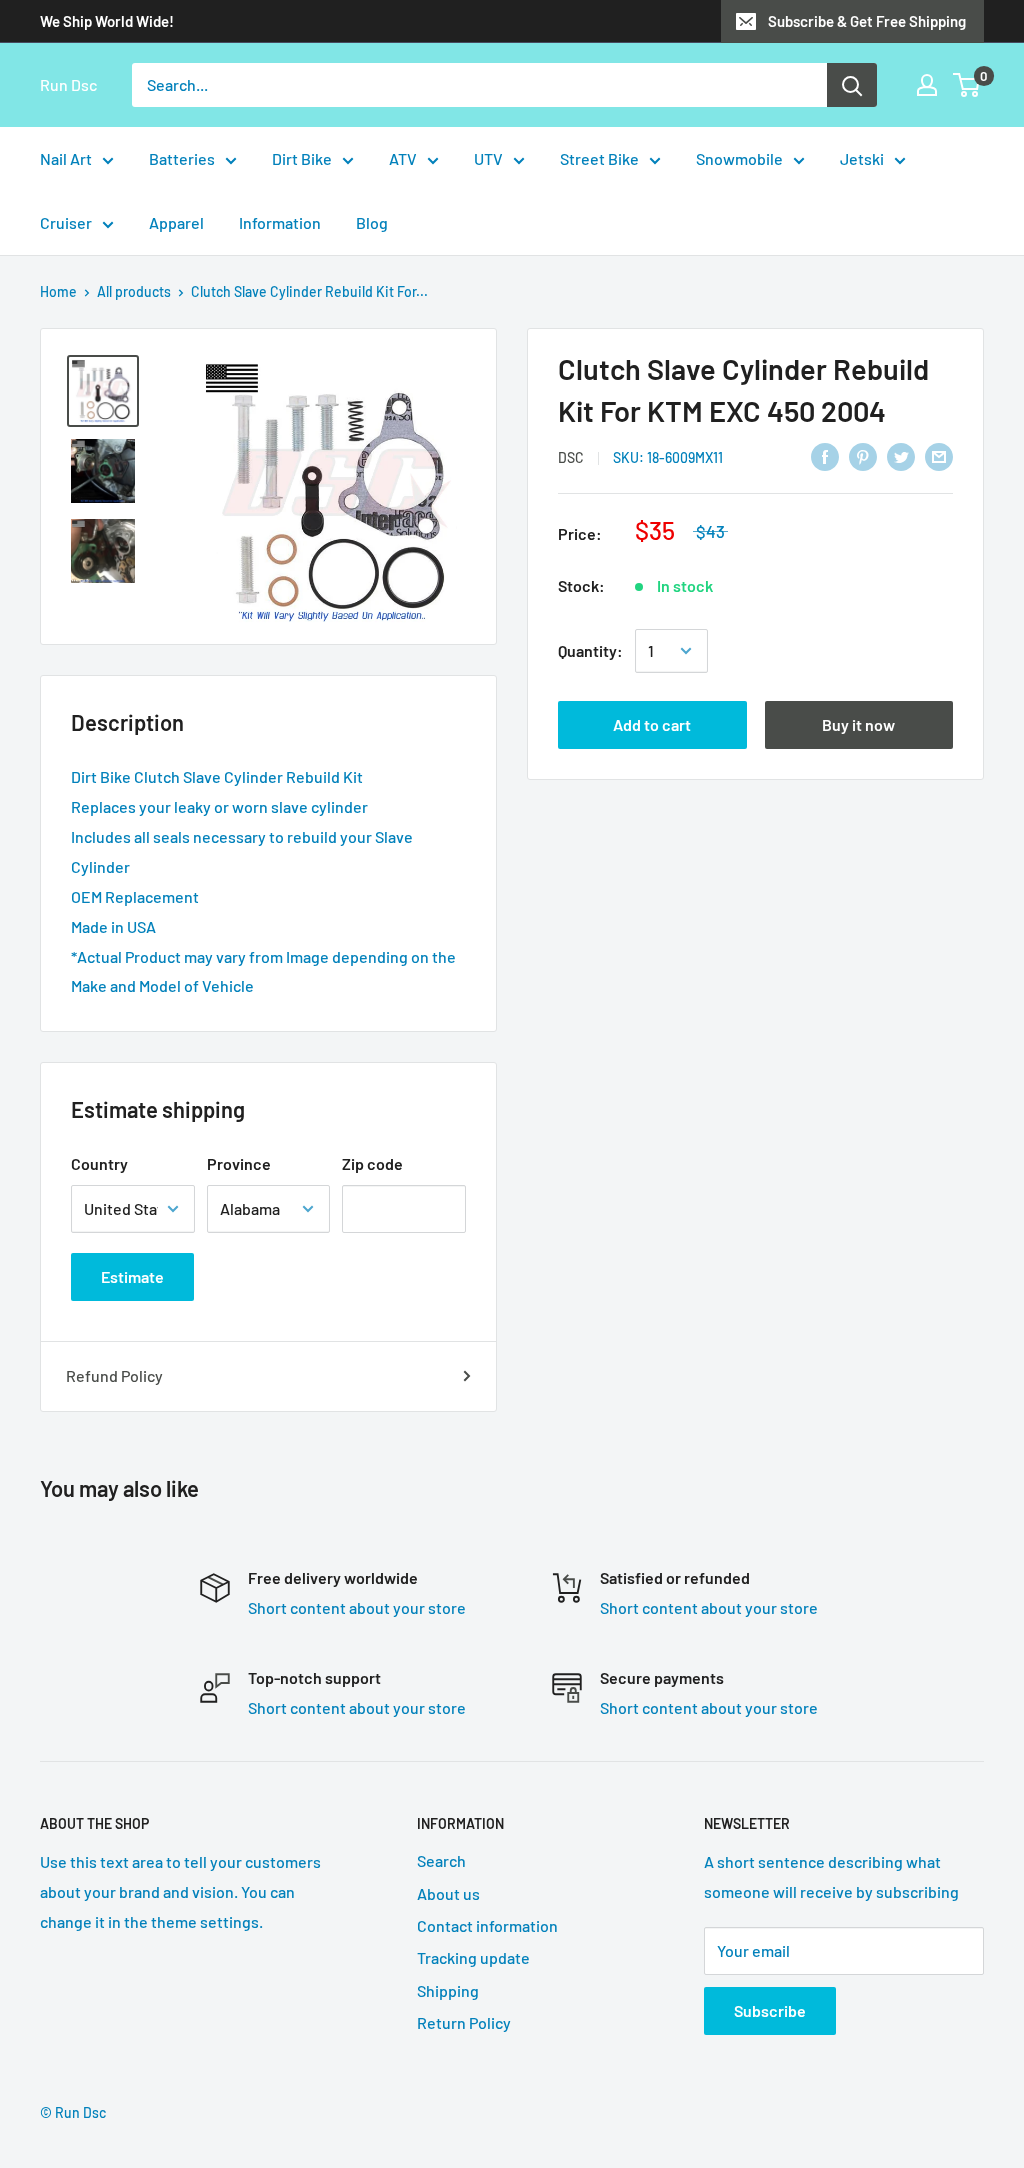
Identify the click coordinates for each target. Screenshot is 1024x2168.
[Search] (852, 85)
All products (134, 291)
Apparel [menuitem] (176, 222)
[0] (967, 85)
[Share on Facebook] (825, 455)
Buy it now (858, 724)
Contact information (487, 1925)
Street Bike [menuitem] (599, 158)
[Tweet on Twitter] (901, 455)
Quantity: (590, 650)
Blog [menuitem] (372, 222)
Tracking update (473, 1957)
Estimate (132, 1276)
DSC (571, 457)
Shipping (448, 1990)
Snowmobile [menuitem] (739, 158)
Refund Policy (114, 1375)
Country (99, 1163)
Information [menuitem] (280, 222)
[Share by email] (939, 455)
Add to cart (652, 724)
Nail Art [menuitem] (66, 158)
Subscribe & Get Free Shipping (867, 21)
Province (239, 1163)
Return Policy (464, 2022)
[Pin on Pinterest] (863, 455)
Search (441, 1860)
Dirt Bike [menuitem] (302, 158)
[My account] (927, 85)
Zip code (372, 1163)
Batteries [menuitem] (182, 158)
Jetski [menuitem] (862, 158)
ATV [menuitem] (403, 158)
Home (58, 291)
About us (448, 1893)
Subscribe (770, 2010)
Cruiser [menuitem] (66, 222)
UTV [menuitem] (488, 158)
